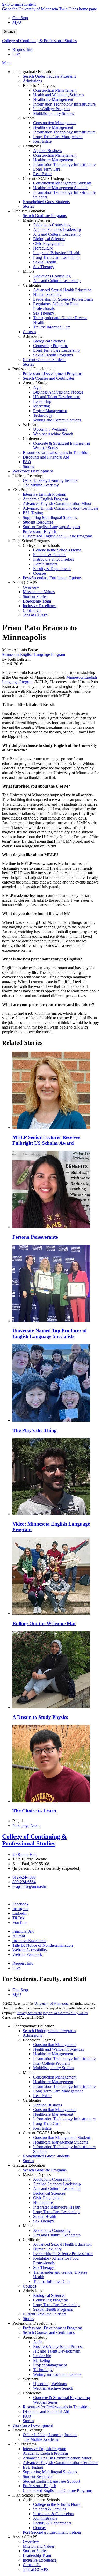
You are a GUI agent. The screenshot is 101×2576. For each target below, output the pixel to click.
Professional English (39, 2486)
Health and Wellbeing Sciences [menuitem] (59, 95)
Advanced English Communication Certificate (60, 2463)
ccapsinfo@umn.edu (29, 1886)
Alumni (19, 1936)
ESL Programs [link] (24, 490)
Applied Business (48, 2105)
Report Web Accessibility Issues (65, 2013)
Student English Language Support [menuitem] (51, 527)
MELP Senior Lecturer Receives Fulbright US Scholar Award (46, 1140)
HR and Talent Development (57, 2351)
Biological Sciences (49, 2193)
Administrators (45, 2518)
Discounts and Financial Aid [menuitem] (46, 457)
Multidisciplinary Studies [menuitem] (53, 113)
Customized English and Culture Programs (58, 2490)
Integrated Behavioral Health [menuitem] (57, 253)
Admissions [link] (32, 336)
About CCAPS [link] (25, 583)
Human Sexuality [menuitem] (47, 295)
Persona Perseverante (35, 1237)
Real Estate (42, 2096)
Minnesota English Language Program (34, 655)
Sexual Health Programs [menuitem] (53, 355)
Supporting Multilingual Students (50, 2472)
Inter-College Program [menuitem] (51, 109)
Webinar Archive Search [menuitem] (53, 434)
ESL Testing (33, 2467)
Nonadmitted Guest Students (46, 2156)
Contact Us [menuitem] (32, 610)
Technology (43, 2370)
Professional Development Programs (53, 2328)
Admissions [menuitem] (32, 81)
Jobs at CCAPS (36, 2569)
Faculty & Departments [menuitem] (52, 569)
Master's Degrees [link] (37, 220)
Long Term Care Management (58, 2091)
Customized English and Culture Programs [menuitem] (58, 536)
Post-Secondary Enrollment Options (52, 2532)
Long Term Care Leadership (56, 2212)
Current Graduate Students (45, 2314)
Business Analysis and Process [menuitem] (58, 392)
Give (16, 54)
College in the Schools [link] (41, 545)
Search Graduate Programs (45, 2170)
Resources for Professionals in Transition (56, 2407)
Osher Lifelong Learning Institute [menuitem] (50, 480)
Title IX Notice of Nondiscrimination (43, 1945)
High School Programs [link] (31, 541)
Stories (28, 2161)
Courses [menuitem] (29, 332)
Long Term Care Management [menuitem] (58, 137)
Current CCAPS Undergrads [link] (46, 178)
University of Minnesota (52, 2004)
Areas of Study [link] (35, 383)
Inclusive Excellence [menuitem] (40, 606)
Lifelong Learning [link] (27, 476)
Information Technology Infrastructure (64, 2059)
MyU (17, 22)
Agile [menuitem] (38, 387)
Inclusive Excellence (29, 1941)
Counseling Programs (51, 2300)
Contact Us (32, 2565)
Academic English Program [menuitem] (45, 499)
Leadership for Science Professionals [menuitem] (63, 299)
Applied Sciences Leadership (57, 2184)
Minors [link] (29, 118)
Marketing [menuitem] (42, 406)
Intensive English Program (44, 2449)
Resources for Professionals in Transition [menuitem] (56, 452)
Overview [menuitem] (31, 587)
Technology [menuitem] (43, 415)
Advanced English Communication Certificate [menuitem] (60, 508)
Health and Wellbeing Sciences (59, 2049)
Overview (31, 2542)
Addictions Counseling (52, 2179)
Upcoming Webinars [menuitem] (50, 429)
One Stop (20, 18)
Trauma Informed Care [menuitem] (52, 327)
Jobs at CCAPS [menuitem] (36, 615)
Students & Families (50, 2509)
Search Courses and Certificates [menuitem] (49, 378)
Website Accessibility (30, 1950)
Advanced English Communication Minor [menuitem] (57, 504)
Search (9, 32)
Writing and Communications (57, 2374)
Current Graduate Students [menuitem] (45, 360)
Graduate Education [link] (29, 211)
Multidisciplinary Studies (53, 2068)
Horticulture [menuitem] (43, 248)
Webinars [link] (30, 425)
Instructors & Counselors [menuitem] (53, 559)
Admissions (32, 2035)
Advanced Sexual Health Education (62, 2244)
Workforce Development (33, 2425)
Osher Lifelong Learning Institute (50, 2435)
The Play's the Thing (35, 1430)
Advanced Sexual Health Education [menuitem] (62, 290)
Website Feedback (27, 1955)
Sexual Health (45, 2216)
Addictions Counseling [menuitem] (52, 225)
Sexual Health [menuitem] (45, 262)
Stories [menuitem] (28, 206)
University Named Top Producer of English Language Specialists (50, 1333)
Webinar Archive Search (53, 2388)
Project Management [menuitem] (50, 411)
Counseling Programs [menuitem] (51, 346)
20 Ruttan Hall (24, 1854)
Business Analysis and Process (58, 2346)
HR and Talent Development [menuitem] (57, 397)
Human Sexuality (47, 2249)
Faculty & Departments (52, 2523)
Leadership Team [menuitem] (37, 601)
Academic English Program (45, 2453)
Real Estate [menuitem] (42, 141)
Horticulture (43, 2202)
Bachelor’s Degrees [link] (39, 86)
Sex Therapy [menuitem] (44, 267)
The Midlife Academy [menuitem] (41, 485)
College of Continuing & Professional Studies (39, 41)
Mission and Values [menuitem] (39, 592)
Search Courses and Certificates (49, 2333)
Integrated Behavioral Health (57, 2207)
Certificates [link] (32, 146)
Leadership (42, 2356)
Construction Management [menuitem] (55, 90)
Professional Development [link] (34, 369)
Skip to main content (19, 4)
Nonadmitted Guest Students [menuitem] (46, 202)
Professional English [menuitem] (39, 531)
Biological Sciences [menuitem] (49, 239)
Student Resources (38, 2477)
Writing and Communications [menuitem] (57, 420)
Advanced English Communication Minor (57, 2458)
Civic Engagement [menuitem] (48, 243)
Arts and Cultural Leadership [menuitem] (57, 234)
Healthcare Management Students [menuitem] (61, 188)
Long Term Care (47, 2124)
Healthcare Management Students (61, 2142)
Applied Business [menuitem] (48, 151)
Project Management (50, 2365)
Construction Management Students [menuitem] (62, 183)
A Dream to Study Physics (40, 1717)
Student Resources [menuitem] (38, 522)
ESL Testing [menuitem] (33, 513)
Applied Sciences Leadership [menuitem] (57, 230)
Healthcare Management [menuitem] (53, 99)
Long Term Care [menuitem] (47, 169)
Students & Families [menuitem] (50, 555)
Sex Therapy (44, 2221)
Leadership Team (37, 2555)
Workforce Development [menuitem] (33, 471)
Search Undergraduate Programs (49, 2031)
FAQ (27, 2416)
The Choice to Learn (34, 1811)
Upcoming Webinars (50, 2384)
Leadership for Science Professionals (63, 2254)
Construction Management (55, 2045)
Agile (38, 2342)
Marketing (42, 2360)
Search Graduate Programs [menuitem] (45, 216)
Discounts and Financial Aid (46, 2412)
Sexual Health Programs (53, 2309)
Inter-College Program (51, 2063)
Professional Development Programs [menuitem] (53, 374)
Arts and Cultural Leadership (57, 2189)
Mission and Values (39, 2546)
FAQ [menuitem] (27, 462)
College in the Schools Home (57, 2504)
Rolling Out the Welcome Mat (44, 1623)
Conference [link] (32, 439)
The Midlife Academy (41, 2439)
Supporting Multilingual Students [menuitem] (50, 517)
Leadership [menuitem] (42, 401)
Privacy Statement (29, 2013)
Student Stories (35, 2551)
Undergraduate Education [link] (33, 72)
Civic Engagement (48, 2198)
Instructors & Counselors (53, 2514)
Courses (29, 2286)
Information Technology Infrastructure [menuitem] (64, 104)
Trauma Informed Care (52, 2281)
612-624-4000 (24, 1877)
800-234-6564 (24, 1882)
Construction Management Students (62, 2137)
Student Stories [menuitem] (35, 596)
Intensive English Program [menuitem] (44, 494)
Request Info (23, 49)
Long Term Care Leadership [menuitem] (56, 257)
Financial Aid (23, 1931)
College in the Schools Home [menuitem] (57, 550)
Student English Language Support (51, 2481)
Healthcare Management (53, 2054)
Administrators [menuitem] (45, 564)
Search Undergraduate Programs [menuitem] (49, 76)
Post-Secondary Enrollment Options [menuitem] (52, 578)
